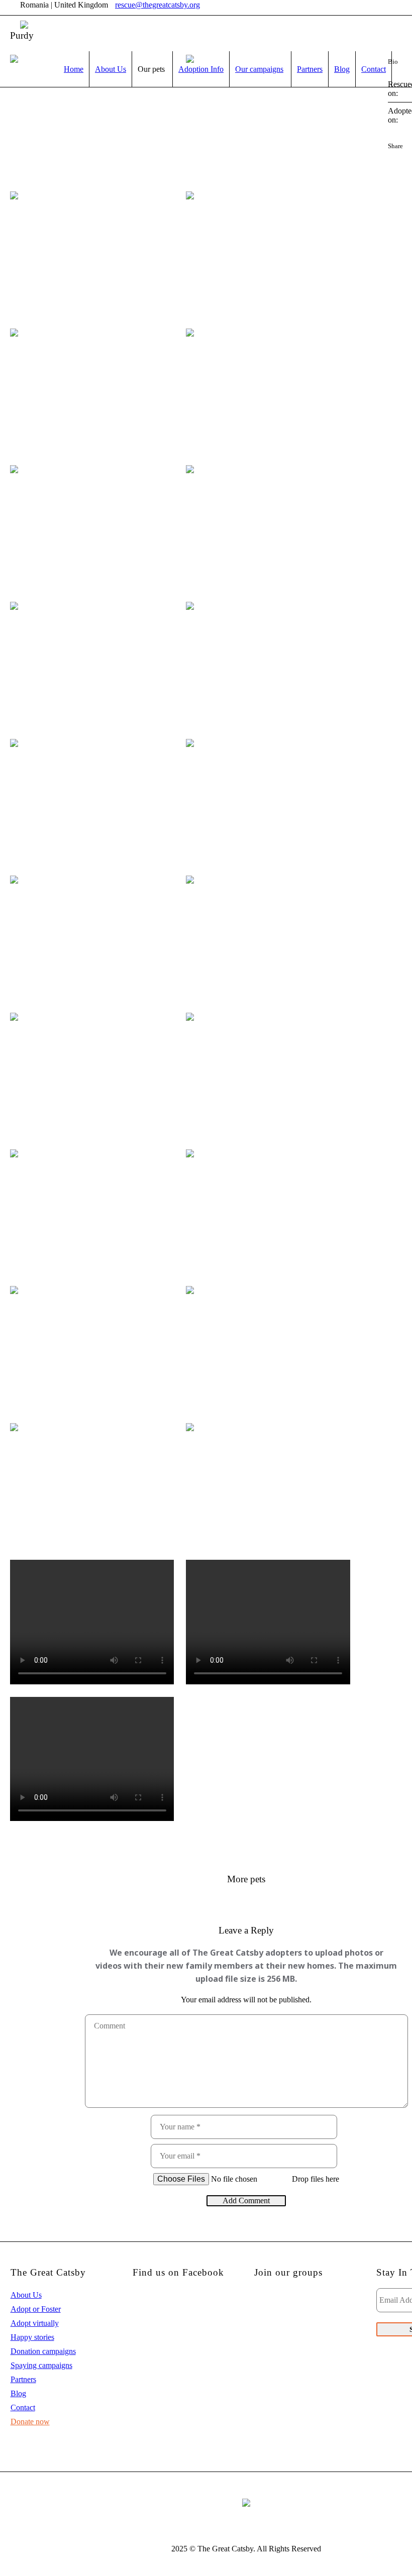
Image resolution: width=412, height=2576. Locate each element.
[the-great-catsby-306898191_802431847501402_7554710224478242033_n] (92, 1348)
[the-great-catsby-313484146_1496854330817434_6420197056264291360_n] (268, 664)
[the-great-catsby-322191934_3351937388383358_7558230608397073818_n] (268, 253)
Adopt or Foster (36, 2309)
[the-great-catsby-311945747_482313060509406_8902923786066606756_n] (268, 801)
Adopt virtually (35, 2323)
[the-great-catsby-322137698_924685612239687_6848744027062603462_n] (92, 391)
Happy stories (32, 2337)
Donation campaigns (43, 2351)
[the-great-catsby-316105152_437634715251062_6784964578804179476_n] (268, 391)
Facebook (392, 160)
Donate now (30, 2422)
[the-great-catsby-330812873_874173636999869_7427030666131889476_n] (92, 117)
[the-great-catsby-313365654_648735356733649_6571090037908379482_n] (92, 801)
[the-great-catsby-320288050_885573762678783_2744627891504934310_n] (268, 117)
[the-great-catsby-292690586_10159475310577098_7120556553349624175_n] (268, 1348)
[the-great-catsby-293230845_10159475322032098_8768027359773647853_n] (92, 1485)
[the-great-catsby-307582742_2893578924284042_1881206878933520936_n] (268, 1211)
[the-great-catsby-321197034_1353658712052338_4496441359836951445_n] (92, 253)
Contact (23, 2407)
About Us (26, 2295)
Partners (23, 2379)
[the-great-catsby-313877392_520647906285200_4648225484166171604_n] (92, 664)
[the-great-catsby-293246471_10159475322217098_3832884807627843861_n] (268, 1485)
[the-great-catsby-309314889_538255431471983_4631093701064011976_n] (268, 938)
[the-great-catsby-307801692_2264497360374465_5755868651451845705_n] (92, 1211)
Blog (18, 2393)
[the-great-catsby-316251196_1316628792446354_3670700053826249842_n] (268, 527)
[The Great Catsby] (246, 2502)
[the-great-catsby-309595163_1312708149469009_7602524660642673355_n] (92, 938)
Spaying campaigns (41, 2365)
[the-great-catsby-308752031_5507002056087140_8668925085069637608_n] (92, 1075)
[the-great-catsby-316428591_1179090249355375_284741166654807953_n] (92, 527)
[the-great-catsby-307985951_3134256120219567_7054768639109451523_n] (268, 1075)
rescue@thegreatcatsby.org (158, 5)
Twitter (407, 160)
